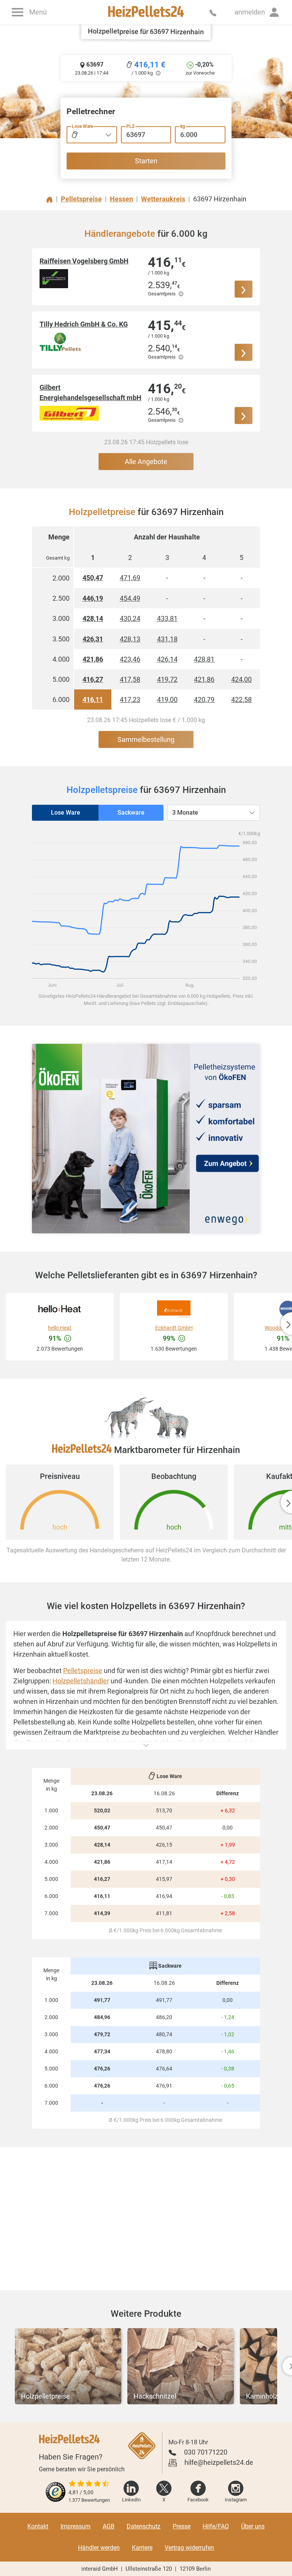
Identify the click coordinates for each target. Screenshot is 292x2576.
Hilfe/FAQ (216, 2526)
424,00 (241, 679)
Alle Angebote (146, 462)
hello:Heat (60, 1328)
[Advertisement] (146, 2219)
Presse (182, 2526)
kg (183, 126)
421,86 (93, 659)
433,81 (167, 618)
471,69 (130, 578)
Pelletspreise (83, 1671)
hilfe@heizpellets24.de (219, 2462)
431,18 (167, 639)
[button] (257, 12)
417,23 (130, 699)
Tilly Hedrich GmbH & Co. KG (84, 324)
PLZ (130, 126)
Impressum (75, 2526)
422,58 (241, 699)
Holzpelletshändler (81, 1681)
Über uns (253, 2526)
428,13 (130, 639)
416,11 (93, 699)
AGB (109, 2526)
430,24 (130, 618)
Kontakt (38, 2526)
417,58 (130, 679)
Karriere (142, 2548)
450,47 (93, 578)
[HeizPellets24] (146, 12)
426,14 (167, 659)
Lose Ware (83, 126)
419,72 (167, 679)
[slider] (89, 2484)
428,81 (204, 659)
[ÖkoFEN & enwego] (146, 1139)
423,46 (130, 659)
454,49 (130, 598)
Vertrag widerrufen (189, 2548)
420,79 (204, 699)
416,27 (93, 679)
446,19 (93, 598)
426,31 (93, 639)
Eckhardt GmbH (174, 1328)
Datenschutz (144, 2526)
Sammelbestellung (146, 739)
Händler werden (99, 2548)
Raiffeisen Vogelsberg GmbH (84, 261)
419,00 (167, 699)
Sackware (131, 813)
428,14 (93, 618)
